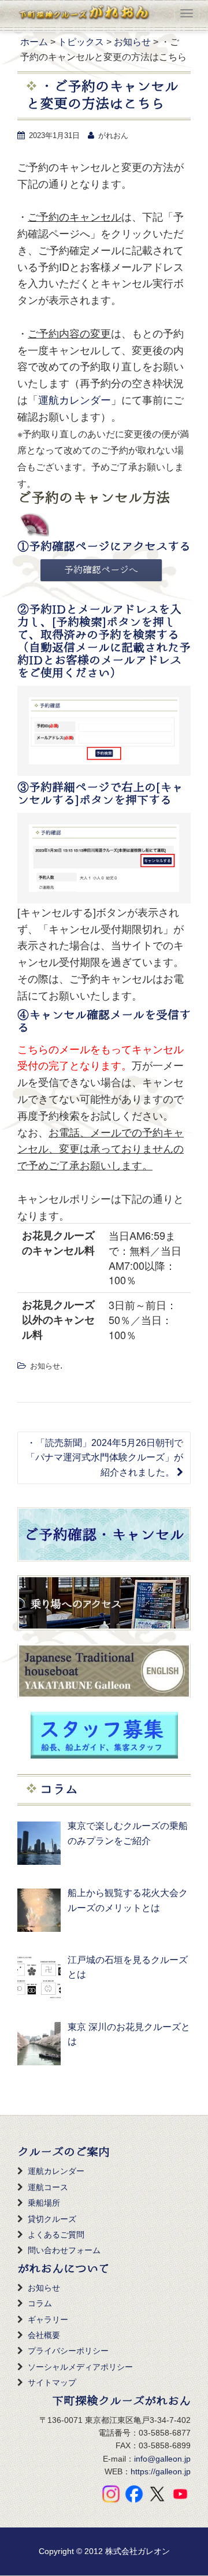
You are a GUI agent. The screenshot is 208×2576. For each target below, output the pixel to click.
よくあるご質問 (56, 2235)
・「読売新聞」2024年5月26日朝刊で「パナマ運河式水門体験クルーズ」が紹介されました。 (105, 1458)
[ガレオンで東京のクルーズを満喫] (83, 14)
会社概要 (44, 2335)
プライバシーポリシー (68, 2351)
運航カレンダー (75, 399)
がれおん (113, 135)
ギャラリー (48, 2319)
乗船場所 (44, 2203)
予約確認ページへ (101, 570)
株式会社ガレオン (138, 2551)
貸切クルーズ (52, 2219)
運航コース (48, 2187)
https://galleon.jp (161, 2471)
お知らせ (45, 1366)
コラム (40, 2303)
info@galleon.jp (162, 2459)
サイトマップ (52, 2382)
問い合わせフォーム (64, 2250)
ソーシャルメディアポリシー (80, 2367)
